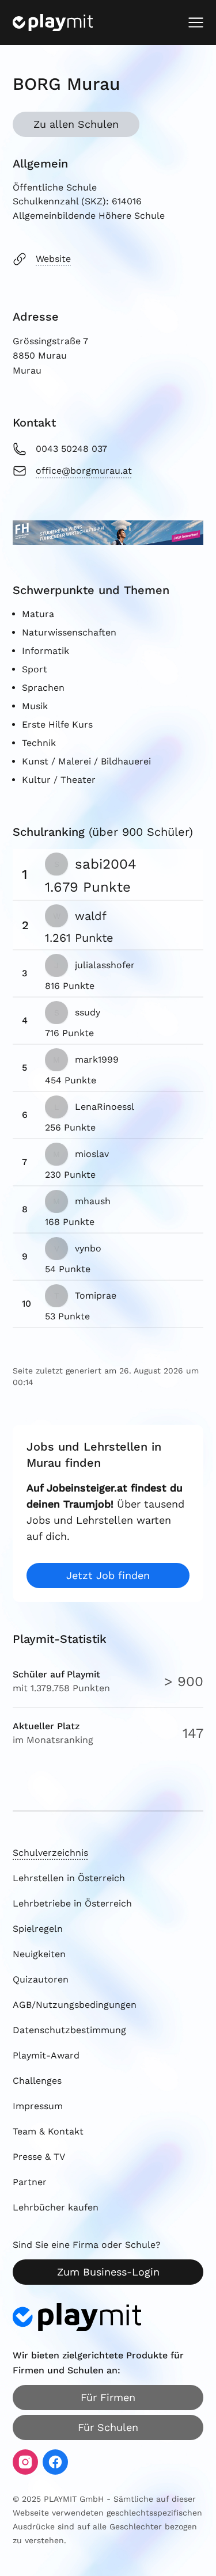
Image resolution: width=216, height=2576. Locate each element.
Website (53, 259)
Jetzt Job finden (108, 1575)
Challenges (37, 2081)
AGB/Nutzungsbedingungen (75, 2005)
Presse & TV (39, 2157)
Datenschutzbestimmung (69, 2030)
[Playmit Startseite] (53, 22)
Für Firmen (108, 2397)
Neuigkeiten (39, 1954)
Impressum (38, 2106)
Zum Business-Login (108, 2272)
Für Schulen (108, 2427)
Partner (30, 2182)
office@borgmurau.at (84, 471)
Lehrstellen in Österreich (69, 1878)
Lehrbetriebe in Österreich (72, 1903)
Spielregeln (38, 1929)
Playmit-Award (46, 2055)
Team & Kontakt (48, 2131)
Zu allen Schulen (76, 124)
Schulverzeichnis (50, 1853)
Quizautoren (41, 1979)
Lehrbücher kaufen (56, 2207)
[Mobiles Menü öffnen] (196, 22)
